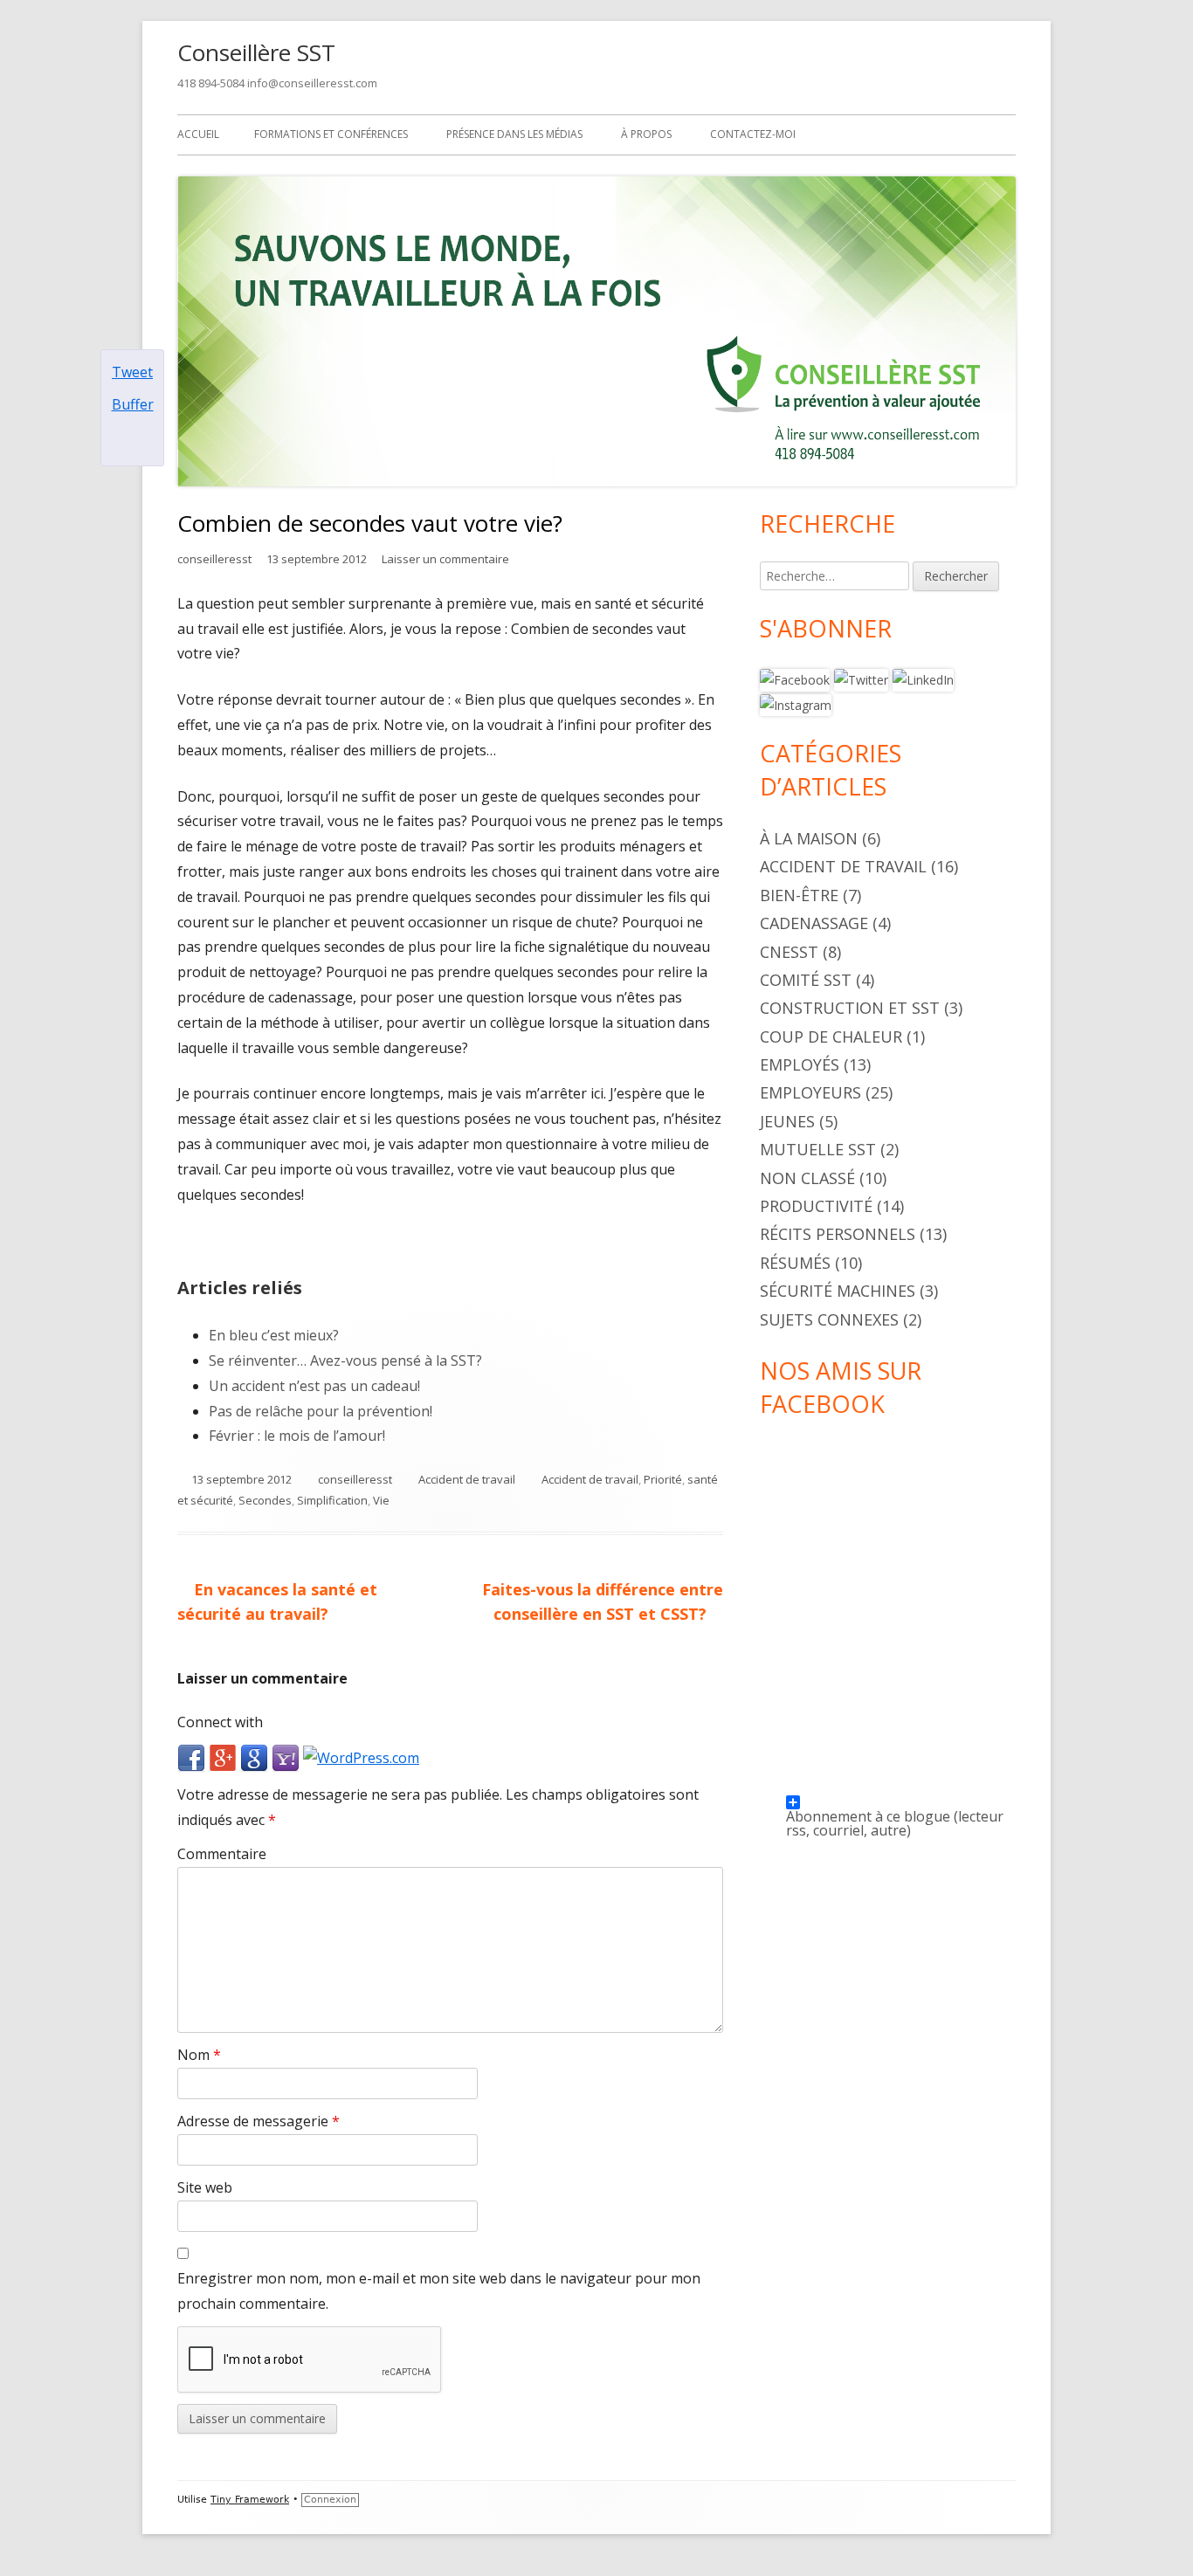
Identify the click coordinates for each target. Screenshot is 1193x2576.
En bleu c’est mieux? (274, 1335)
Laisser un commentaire (445, 559)
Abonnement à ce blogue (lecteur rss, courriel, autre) (895, 1808)
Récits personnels (838, 1234)
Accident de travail (467, 1479)
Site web (205, 2187)
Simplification (332, 1500)
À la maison (809, 838)
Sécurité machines (838, 1291)
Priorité (663, 1479)
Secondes (265, 1500)
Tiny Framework (250, 2500)
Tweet (132, 372)
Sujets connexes (829, 1319)
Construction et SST (850, 1008)
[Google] (254, 1757)
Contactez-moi (753, 134)
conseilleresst (214, 559)
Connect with (220, 1722)
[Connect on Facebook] (795, 679)
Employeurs (810, 1092)
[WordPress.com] (361, 1757)
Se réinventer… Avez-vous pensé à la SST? (345, 1360)
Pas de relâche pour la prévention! (321, 1411)
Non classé (807, 1178)
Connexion (330, 2500)
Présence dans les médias (514, 134)
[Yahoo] (286, 1757)
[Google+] (223, 1757)
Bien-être (799, 895)
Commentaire (222, 1854)
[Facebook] (191, 1757)
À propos (646, 134)
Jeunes (787, 1121)
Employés (800, 1064)
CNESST (789, 952)
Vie (381, 1500)
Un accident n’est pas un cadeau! (314, 1386)
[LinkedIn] (923, 679)
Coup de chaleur (831, 1037)
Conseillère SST (256, 52)
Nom (199, 2055)
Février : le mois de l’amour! (297, 1436)
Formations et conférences (331, 134)
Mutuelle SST (818, 1149)
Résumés (795, 1263)
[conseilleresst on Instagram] (796, 704)
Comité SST (806, 980)
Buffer (133, 404)
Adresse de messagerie (259, 2121)
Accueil (198, 134)
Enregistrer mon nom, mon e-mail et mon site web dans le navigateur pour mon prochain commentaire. (439, 2291)
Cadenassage (814, 923)
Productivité (816, 1206)
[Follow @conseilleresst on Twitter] (861, 679)
